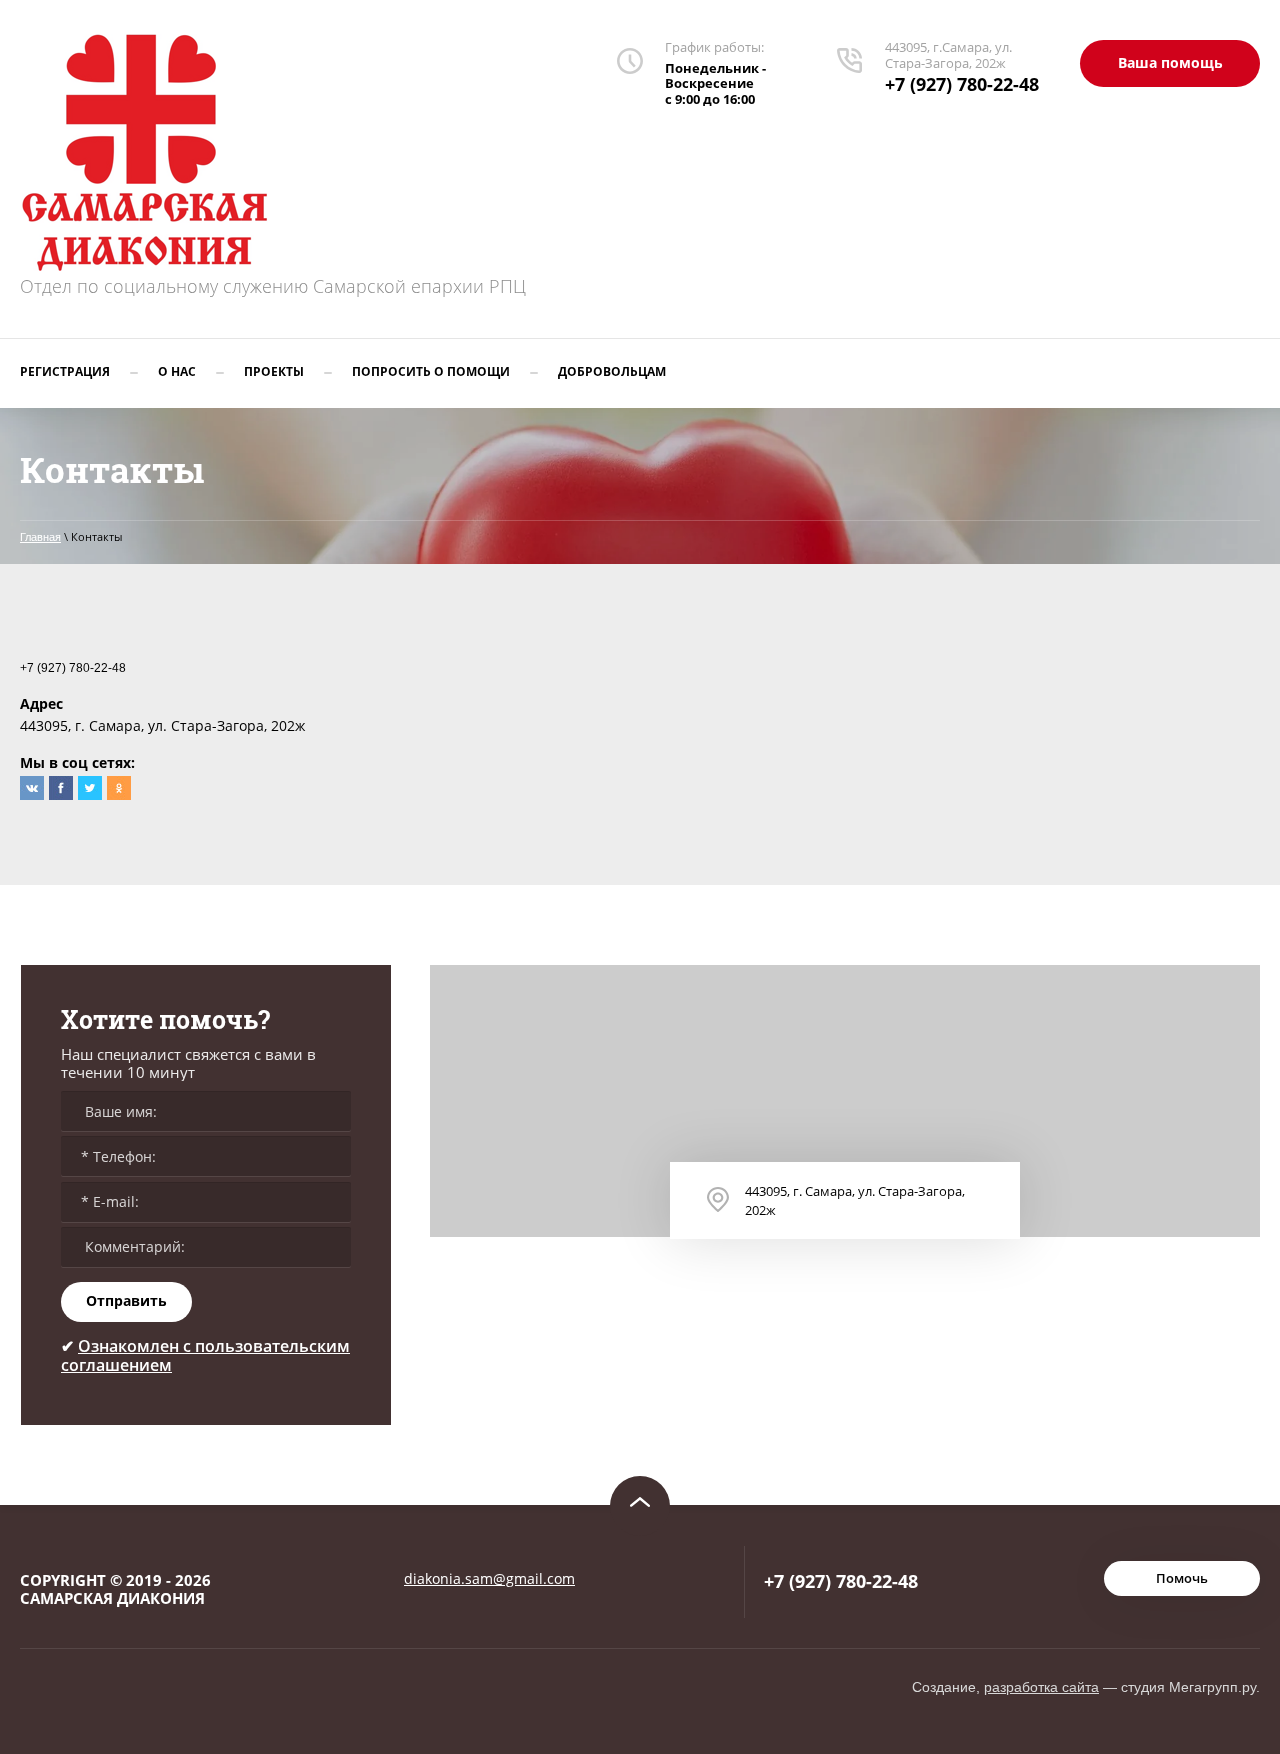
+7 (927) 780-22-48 (962, 84)
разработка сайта (1041, 1687)
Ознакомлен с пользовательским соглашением (205, 1355)
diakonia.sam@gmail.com (489, 1578)
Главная (40, 537)
